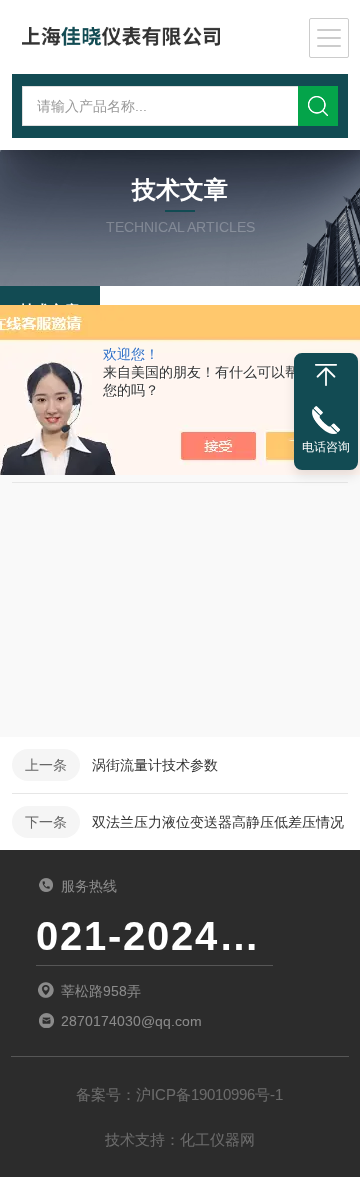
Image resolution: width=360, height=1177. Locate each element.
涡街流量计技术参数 (155, 765)
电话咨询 (326, 447)
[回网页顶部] (326, 375)
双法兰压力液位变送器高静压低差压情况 (218, 822)
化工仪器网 (217, 1139)
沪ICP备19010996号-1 (209, 1094)
